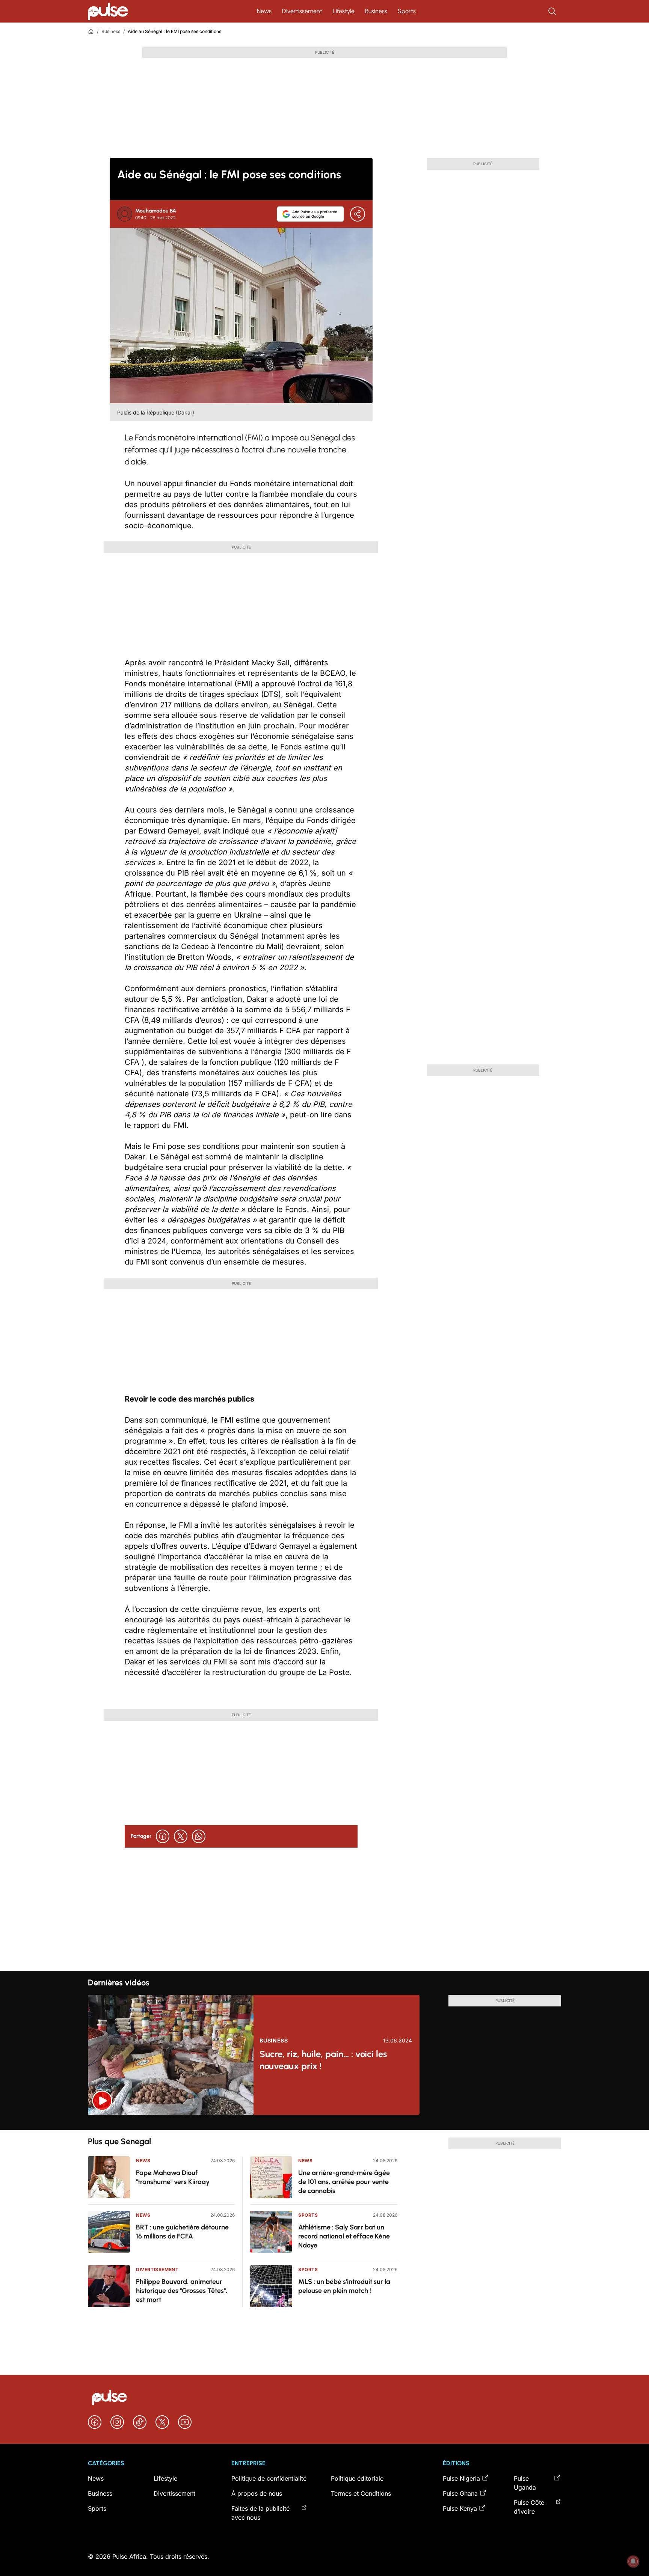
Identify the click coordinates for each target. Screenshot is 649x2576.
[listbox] (324, 2122)
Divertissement (302, 11)
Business (376, 11)
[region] (324, 2122)
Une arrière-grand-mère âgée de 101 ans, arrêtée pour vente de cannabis (344, 2182)
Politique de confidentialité (269, 2478)
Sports (407, 11)
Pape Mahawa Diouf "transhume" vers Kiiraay (173, 2177)
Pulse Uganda (525, 2483)
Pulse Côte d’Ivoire (529, 2507)
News (264, 11)
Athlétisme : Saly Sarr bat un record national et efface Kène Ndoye (344, 2236)
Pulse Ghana (460, 2493)
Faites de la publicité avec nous (260, 2513)
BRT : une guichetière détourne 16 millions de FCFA (182, 2232)
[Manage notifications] (633, 2561)
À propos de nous (257, 2493)
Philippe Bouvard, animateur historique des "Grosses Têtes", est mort (182, 2291)
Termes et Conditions (361, 2493)
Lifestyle (344, 11)
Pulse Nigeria (461, 2478)
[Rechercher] (553, 11)
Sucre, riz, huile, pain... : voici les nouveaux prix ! (323, 2060)
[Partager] (358, 214)
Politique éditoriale (357, 2478)
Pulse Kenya (460, 2508)
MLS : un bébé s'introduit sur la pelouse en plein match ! (344, 2286)
